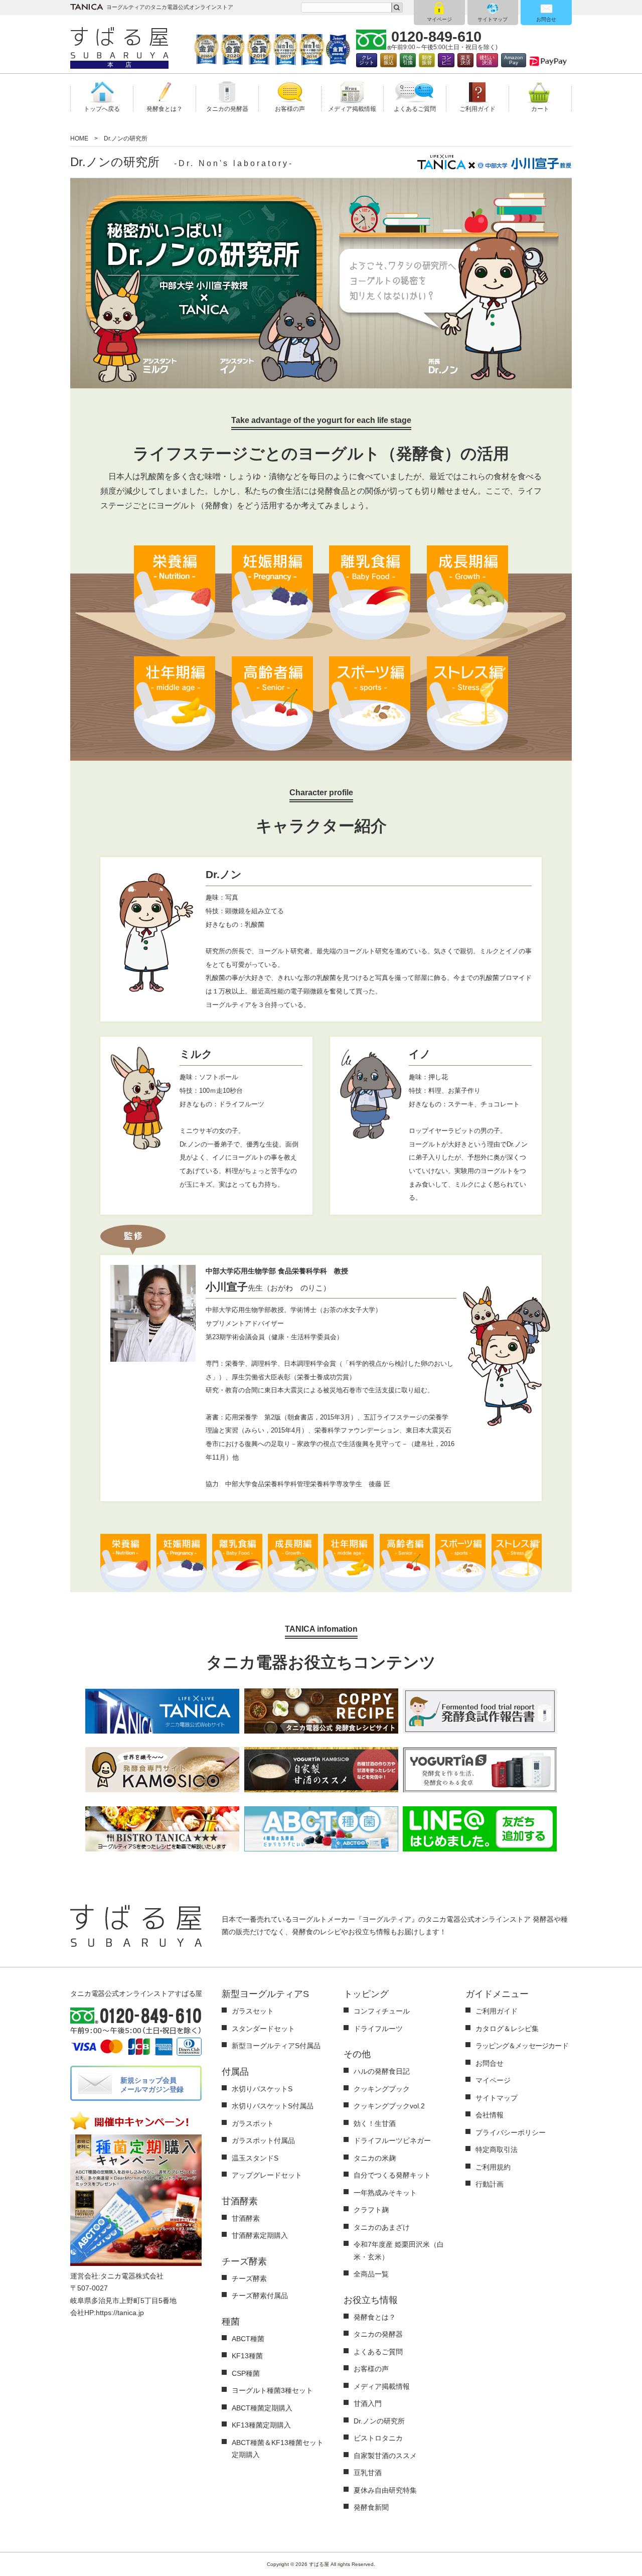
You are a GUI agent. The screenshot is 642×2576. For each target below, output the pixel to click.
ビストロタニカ (378, 2438)
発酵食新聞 (371, 2507)
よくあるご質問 (378, 2352)
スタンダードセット (263, 2029)
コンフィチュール (382, 2011)
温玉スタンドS (255, 2158)
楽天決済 (465, 60)
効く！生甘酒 (375, 2123)
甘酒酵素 (246, 2218)
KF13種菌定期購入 (261, 2425)
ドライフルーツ (378, 2029)
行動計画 (490, 2184)
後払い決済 (487, 60)
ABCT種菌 (248, 2339)
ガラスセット (253, 2011)
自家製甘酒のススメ (385, 2456)
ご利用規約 (493, 2167)
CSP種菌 (246, 2373)
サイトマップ (493, 19)
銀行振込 (389, 60)
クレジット (367, 60)
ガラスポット (253, 2123)
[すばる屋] (119, 43)
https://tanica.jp (120, 2313)
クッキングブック (382, 2089)
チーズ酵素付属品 (260, 2296)
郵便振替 (427, 60)
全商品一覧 (371, 2274)
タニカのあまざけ (382, 2227)
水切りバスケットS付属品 (273, 2106)
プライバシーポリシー (511, 2132)
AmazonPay (514, 60)
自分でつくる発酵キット (392, 2175)
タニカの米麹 (375, 2158)
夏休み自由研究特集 (385, 2490)
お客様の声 (371, 2369)
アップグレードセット (267, 2175)
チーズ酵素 (249, 2278)
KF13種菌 (247, 2356)
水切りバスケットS (262, 2089)
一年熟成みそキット (385, 2193)
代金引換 (408, 60)
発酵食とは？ (375, 2317)
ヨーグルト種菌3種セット (272, 2390)
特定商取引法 (497, 2150)
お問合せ (546, 19)
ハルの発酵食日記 (382, 2071)
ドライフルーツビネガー (392, 2140)
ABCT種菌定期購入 (262, 2408)
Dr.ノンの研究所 (379, 2421)
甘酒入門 (368, 2403)
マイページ (439, 19)
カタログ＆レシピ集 (507, 2029)
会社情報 (490, 2115)
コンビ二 (446, 60)
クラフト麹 (371, 2210)
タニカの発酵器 (378, 2334)
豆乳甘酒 (368, 2473)
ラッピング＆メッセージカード (522, 2046)
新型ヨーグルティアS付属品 (276, 2046)
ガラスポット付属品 (263, 2140)
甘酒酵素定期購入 (260, 2235)
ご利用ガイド (497, 2011)
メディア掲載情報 (382, 2386)
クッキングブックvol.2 (389, 2106)
